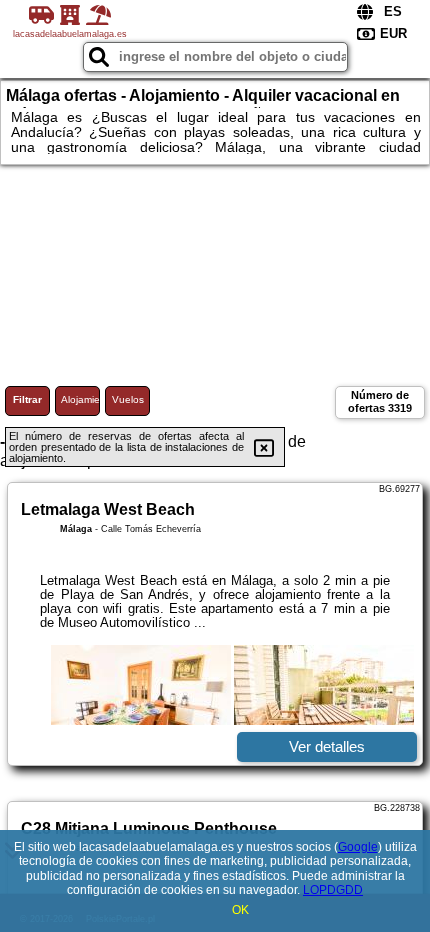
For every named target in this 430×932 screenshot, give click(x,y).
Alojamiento (80, 399)
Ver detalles (327, 746)
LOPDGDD (333, 890)
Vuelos (128, 399)
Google (358, 847)
